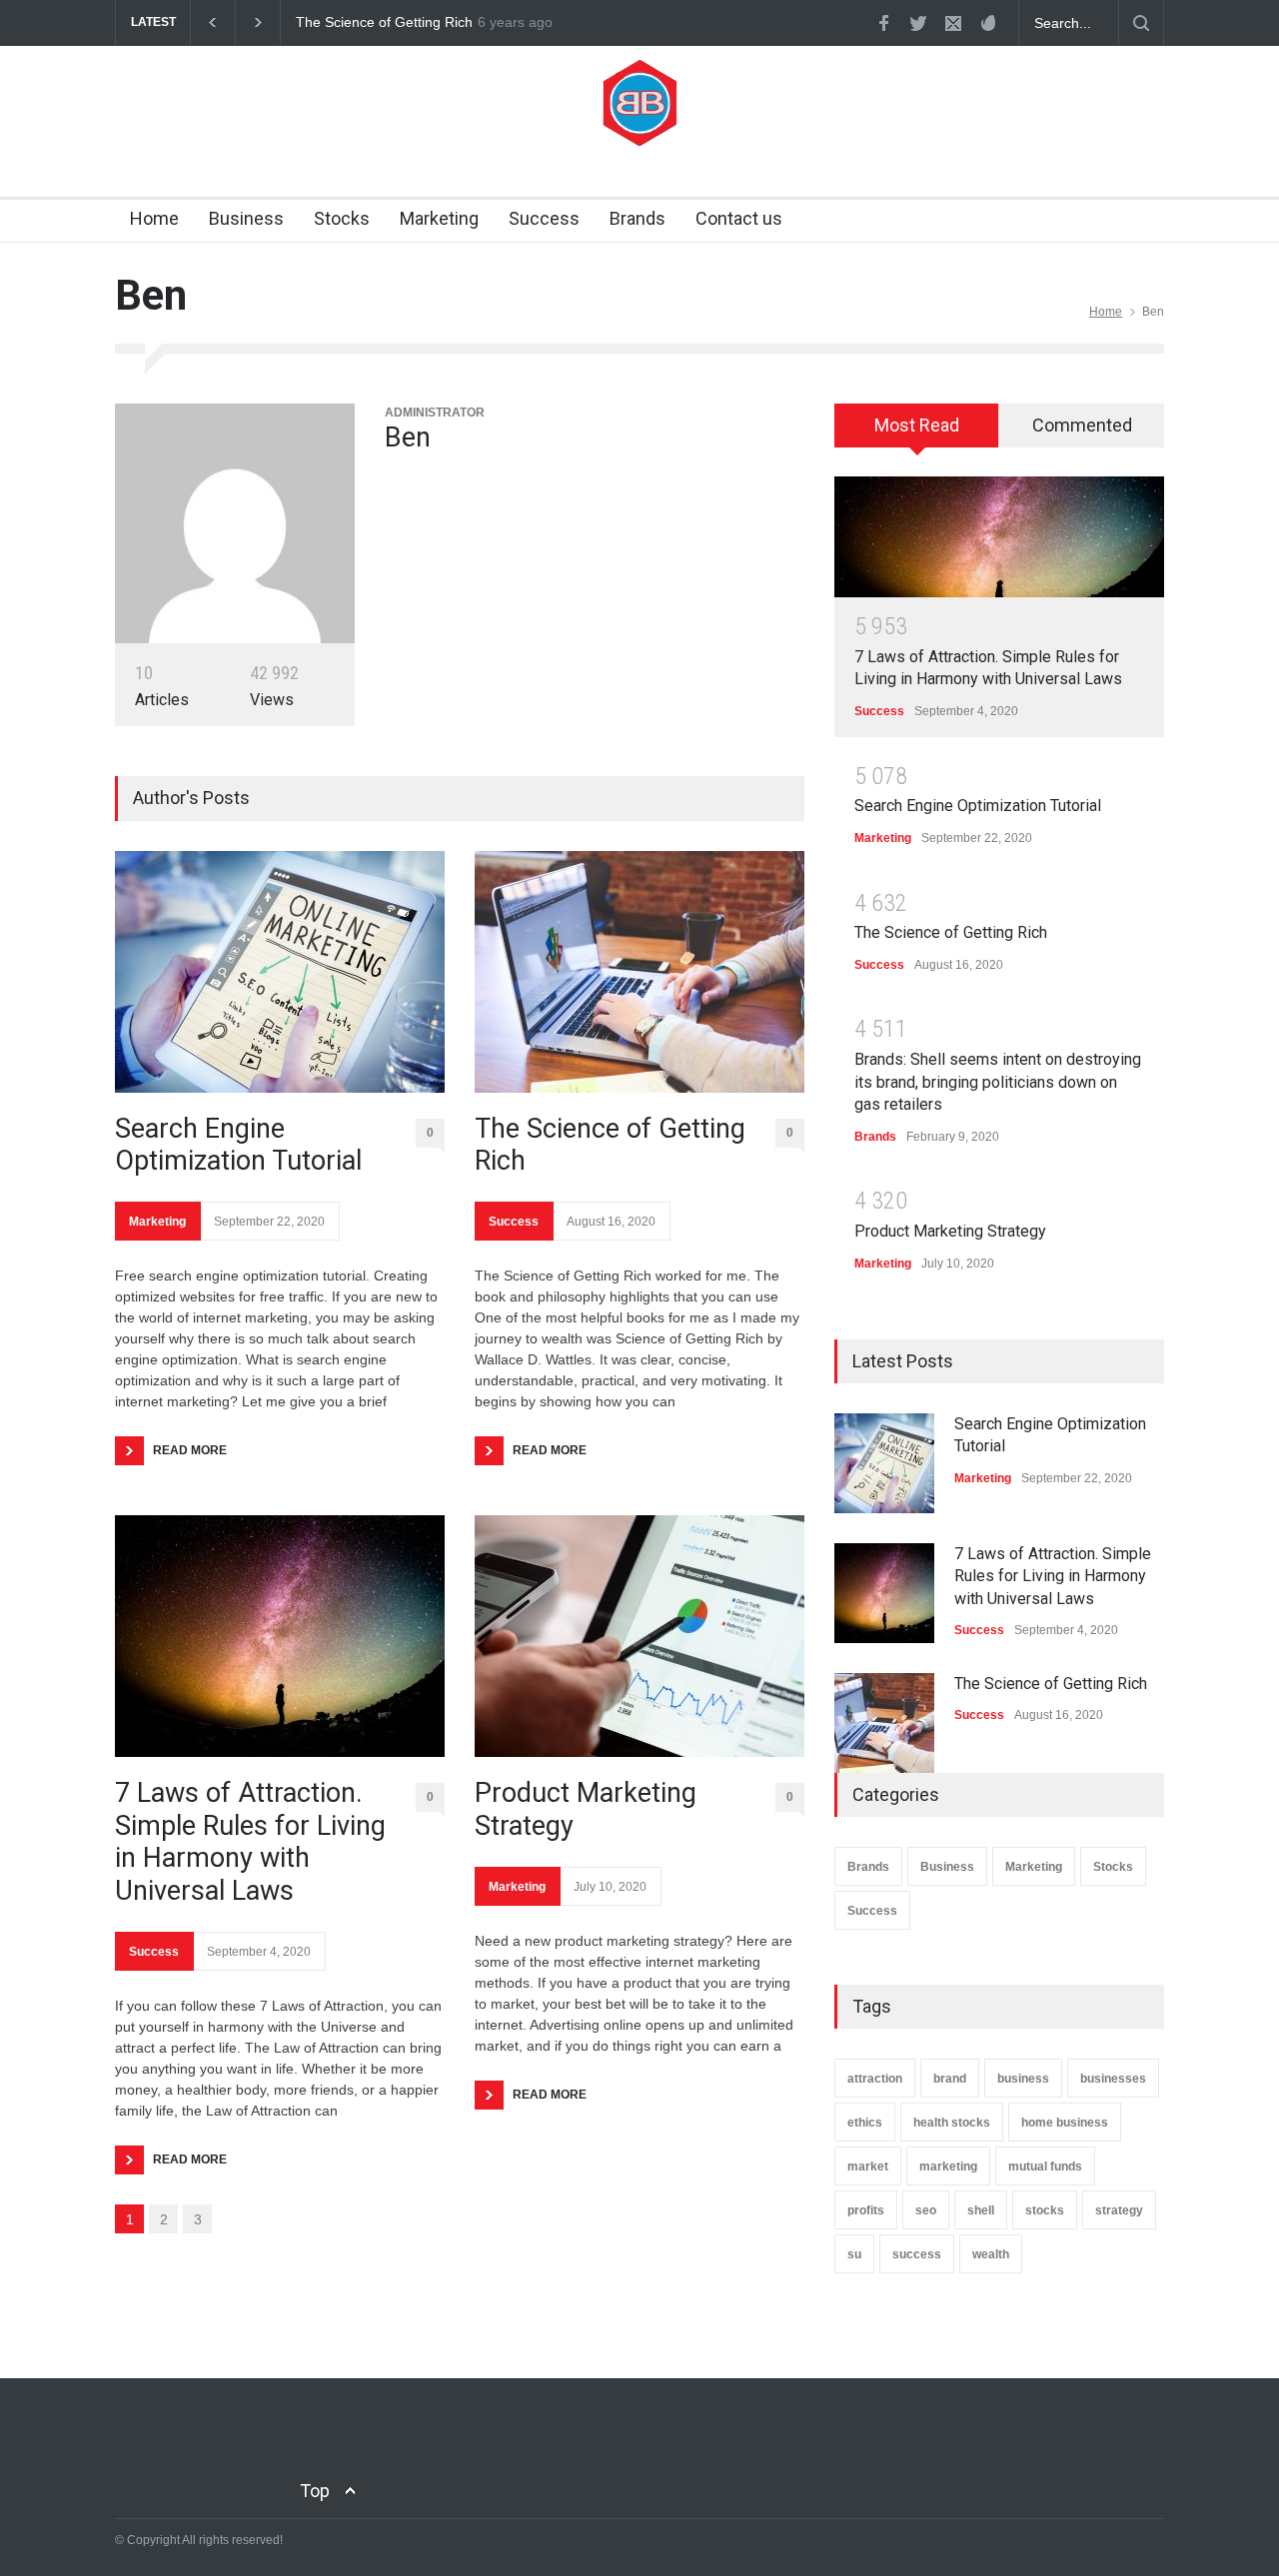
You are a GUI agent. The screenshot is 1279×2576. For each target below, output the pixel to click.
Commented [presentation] (1082, 425)
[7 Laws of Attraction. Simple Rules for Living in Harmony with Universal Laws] (280, 1636)
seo (926, 2210)
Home (154, 218)
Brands (638, 218)
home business (1065, 2123)
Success (544, 218)
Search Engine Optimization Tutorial (238, 1145)
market (868, 2166)
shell (981, 2210)
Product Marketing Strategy (586, 1809)
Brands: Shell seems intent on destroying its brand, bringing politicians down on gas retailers (998, 1082)
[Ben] (235, 523)
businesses (1113, 2079)
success (917, 2254)
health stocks (952, 2123)
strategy (1119, 2210)
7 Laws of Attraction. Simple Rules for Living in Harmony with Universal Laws (250, 1841)
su (854, 2254)
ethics (865, 2123)
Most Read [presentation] (917, 425)
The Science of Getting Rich (384, 22)
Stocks (342, 218)
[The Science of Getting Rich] (639, 972)
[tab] (917, 432)
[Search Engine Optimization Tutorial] (280, 972)
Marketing (439, 218)
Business (246, 218)
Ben (408, 437)
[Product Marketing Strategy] (639, 1636)
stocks (1045, 2210)
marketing (948, 2166)
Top (315, 2491)
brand (950, 2079)
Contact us (739, 218)
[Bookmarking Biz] (639, 120)
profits (866, 2210)
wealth (991, 2254)
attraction (875, 2079)
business (1023, 2079)
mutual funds (1045, 2166)
